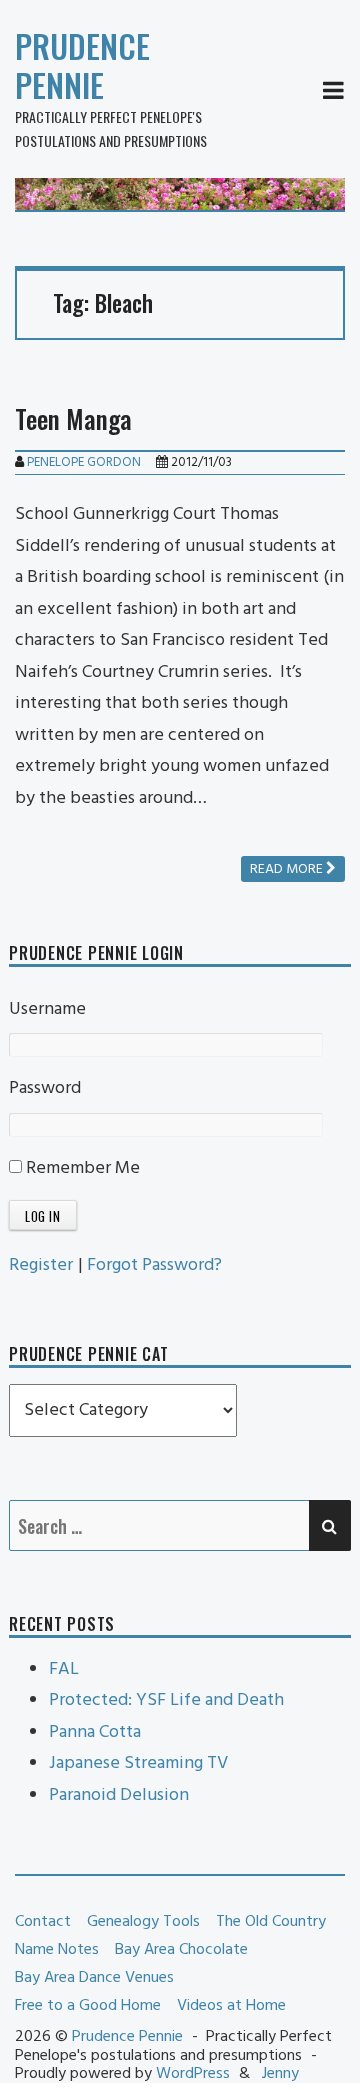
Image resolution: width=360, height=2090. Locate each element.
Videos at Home (231, 2006)
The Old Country (271, 1922)
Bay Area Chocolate (181, 1950)
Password (45, 1088)
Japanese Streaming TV (138, 1763)
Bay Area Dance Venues (94, 1978)
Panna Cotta (95, 1732)
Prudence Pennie (82, 65)
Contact (43, 1922)
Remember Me (81, 1168)
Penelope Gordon (84, 462)
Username (47, 1009)
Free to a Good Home (88, 2006)
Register (41, 1265)
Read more (288, 869)
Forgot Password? (154, 1265)
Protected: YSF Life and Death (166, 1700)
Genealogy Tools (143, 1922)
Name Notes (57, 1950)
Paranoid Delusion (119, 1795)
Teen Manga (73, 418)
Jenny (280, 2074)
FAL (64, 1669)
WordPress (193, 2074)
